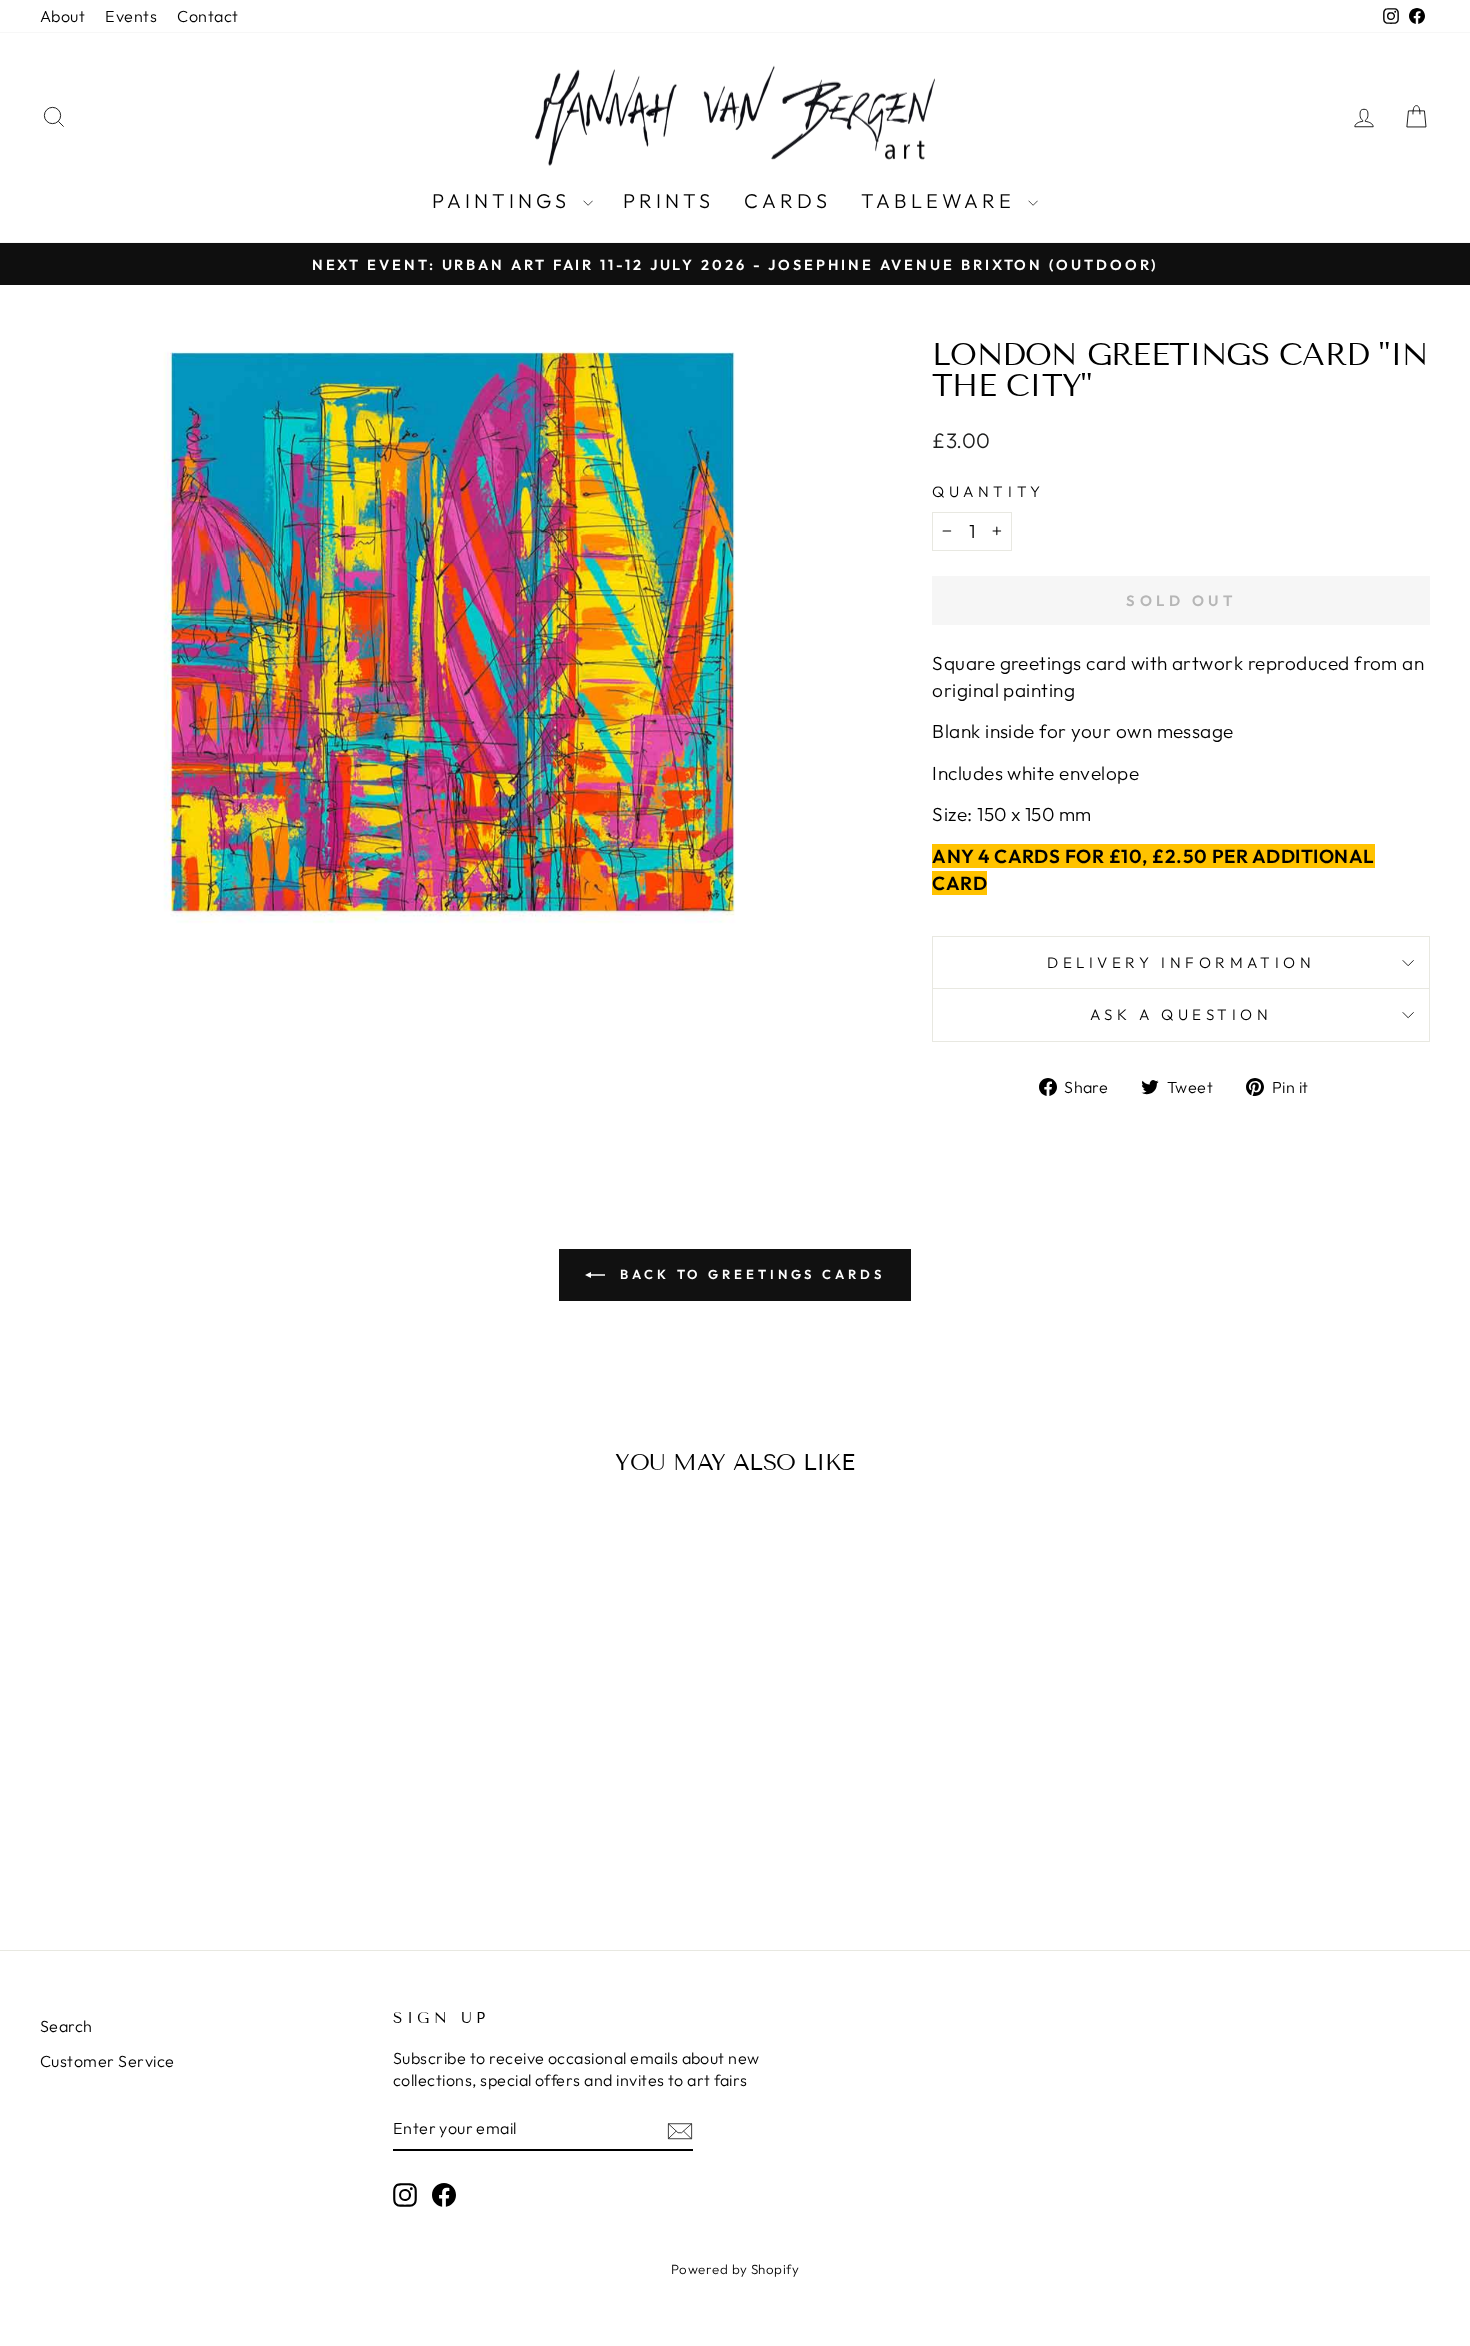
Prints (668, 200)
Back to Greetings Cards (749, 1274)
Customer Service (107, 2061)
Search (66, 2026)
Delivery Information (1181, 962)
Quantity (988, 491)
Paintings (505, 200)
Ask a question (1181, 1014)
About (62, 16)
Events (131, 16)
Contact (207, 16)
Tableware (942, 200)
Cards (787, 200)
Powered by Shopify (735, 2269)
